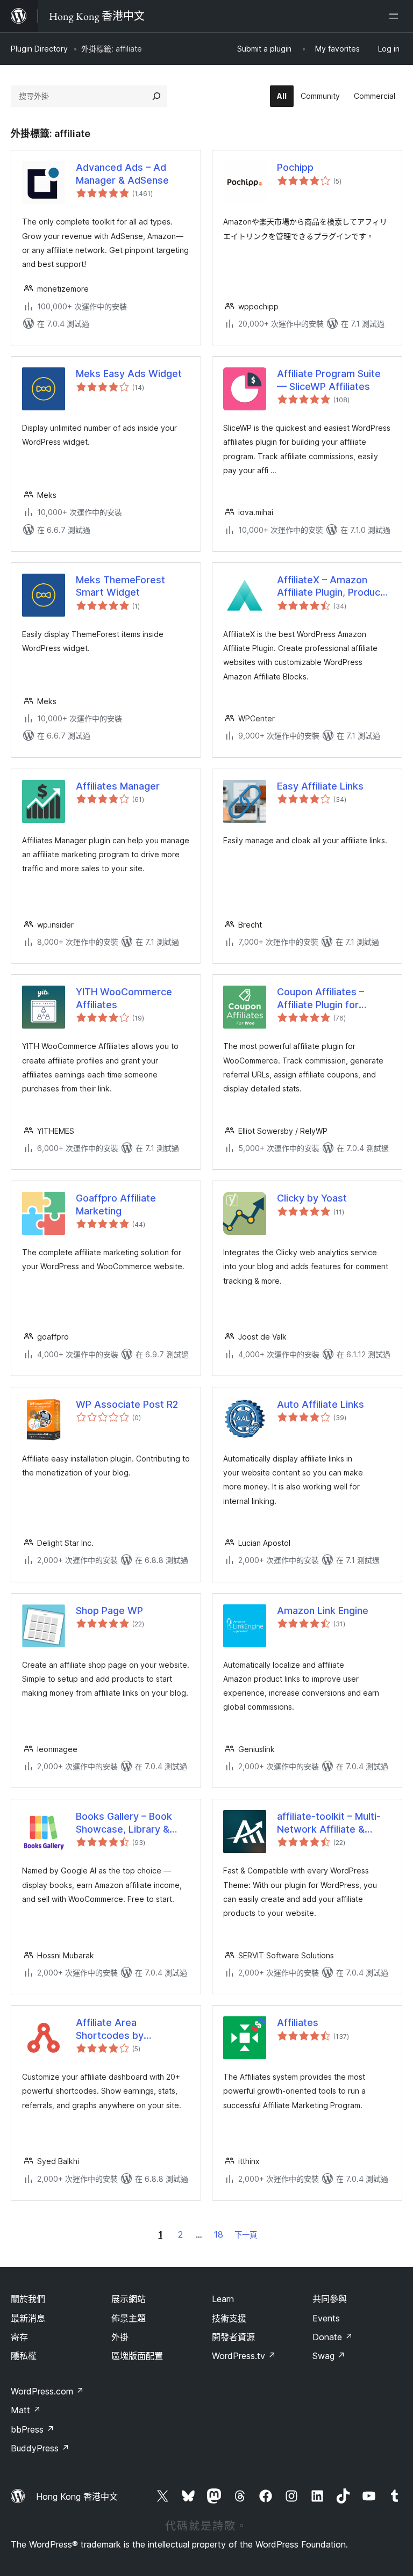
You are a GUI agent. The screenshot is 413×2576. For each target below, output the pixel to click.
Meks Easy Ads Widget (129, 374)
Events (326, 2318)
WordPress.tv (244, 2356)
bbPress (33, 2429)
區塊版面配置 (137, 2356)
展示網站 (129, 2299)
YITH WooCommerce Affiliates (124, 998)
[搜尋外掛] (156, 96)
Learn (223, 2299)
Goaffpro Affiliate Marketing (116, 1204)
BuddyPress (40, 2448)
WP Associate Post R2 (127, 1404)
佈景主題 (129, 2318)
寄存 (19, 2337)
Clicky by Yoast (312, 1198)
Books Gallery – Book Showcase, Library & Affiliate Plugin (124, 1823)
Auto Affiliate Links (321, 1404)
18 (219, 2234)
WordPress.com (47, 2391)
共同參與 (330, 2299)
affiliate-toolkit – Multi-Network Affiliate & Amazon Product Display (333, 1823)
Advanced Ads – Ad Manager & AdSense (122, 173)
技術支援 (229, 2318)
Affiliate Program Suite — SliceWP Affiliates (329, 380)
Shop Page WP (109, 1611)
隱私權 (24, 2356)
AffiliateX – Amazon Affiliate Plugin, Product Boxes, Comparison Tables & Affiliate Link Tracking (330, 587)
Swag (329, 2356)
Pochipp (295, 167)
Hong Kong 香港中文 (77, 2497)
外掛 (120, 2337)
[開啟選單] (396, 16)
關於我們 (28, 2299)
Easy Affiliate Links (320, 786)
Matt (26, 2410)
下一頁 (246, 2235)
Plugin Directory (39, 49)
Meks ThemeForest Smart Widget (120, 586)
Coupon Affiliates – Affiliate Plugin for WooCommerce (321, 998)
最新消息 (28, 2318)
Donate (333, 2337)
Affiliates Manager (118, 786)
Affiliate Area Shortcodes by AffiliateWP (110, 2029)
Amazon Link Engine (323, 1611)
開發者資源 (233, 2337)
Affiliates (298, 2023)
